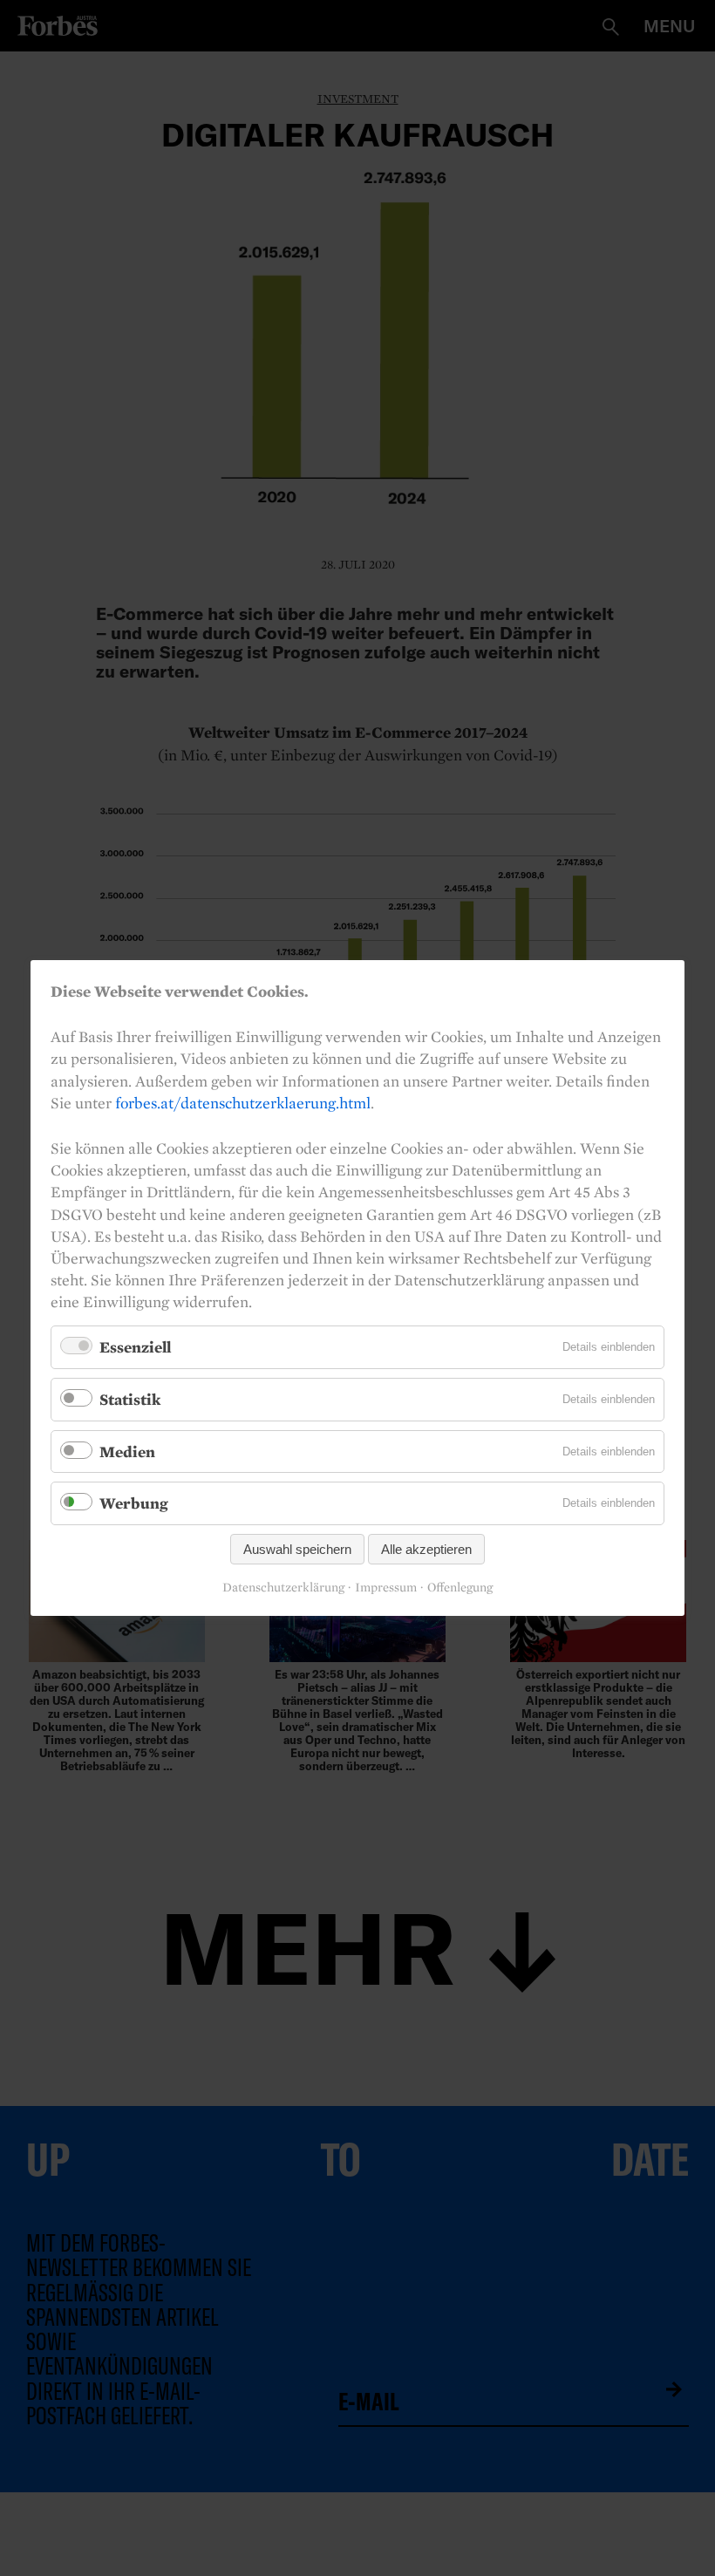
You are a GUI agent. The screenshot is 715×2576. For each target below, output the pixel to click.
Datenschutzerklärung (283, 1588)
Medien (127, 1452)
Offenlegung (460, 1588)
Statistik (130, 1399)
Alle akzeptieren (426, 1549)
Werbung (134, 1503)
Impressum (386, 1588)
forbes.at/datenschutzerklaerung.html (243, 1103)
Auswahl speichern (297, 1549)
